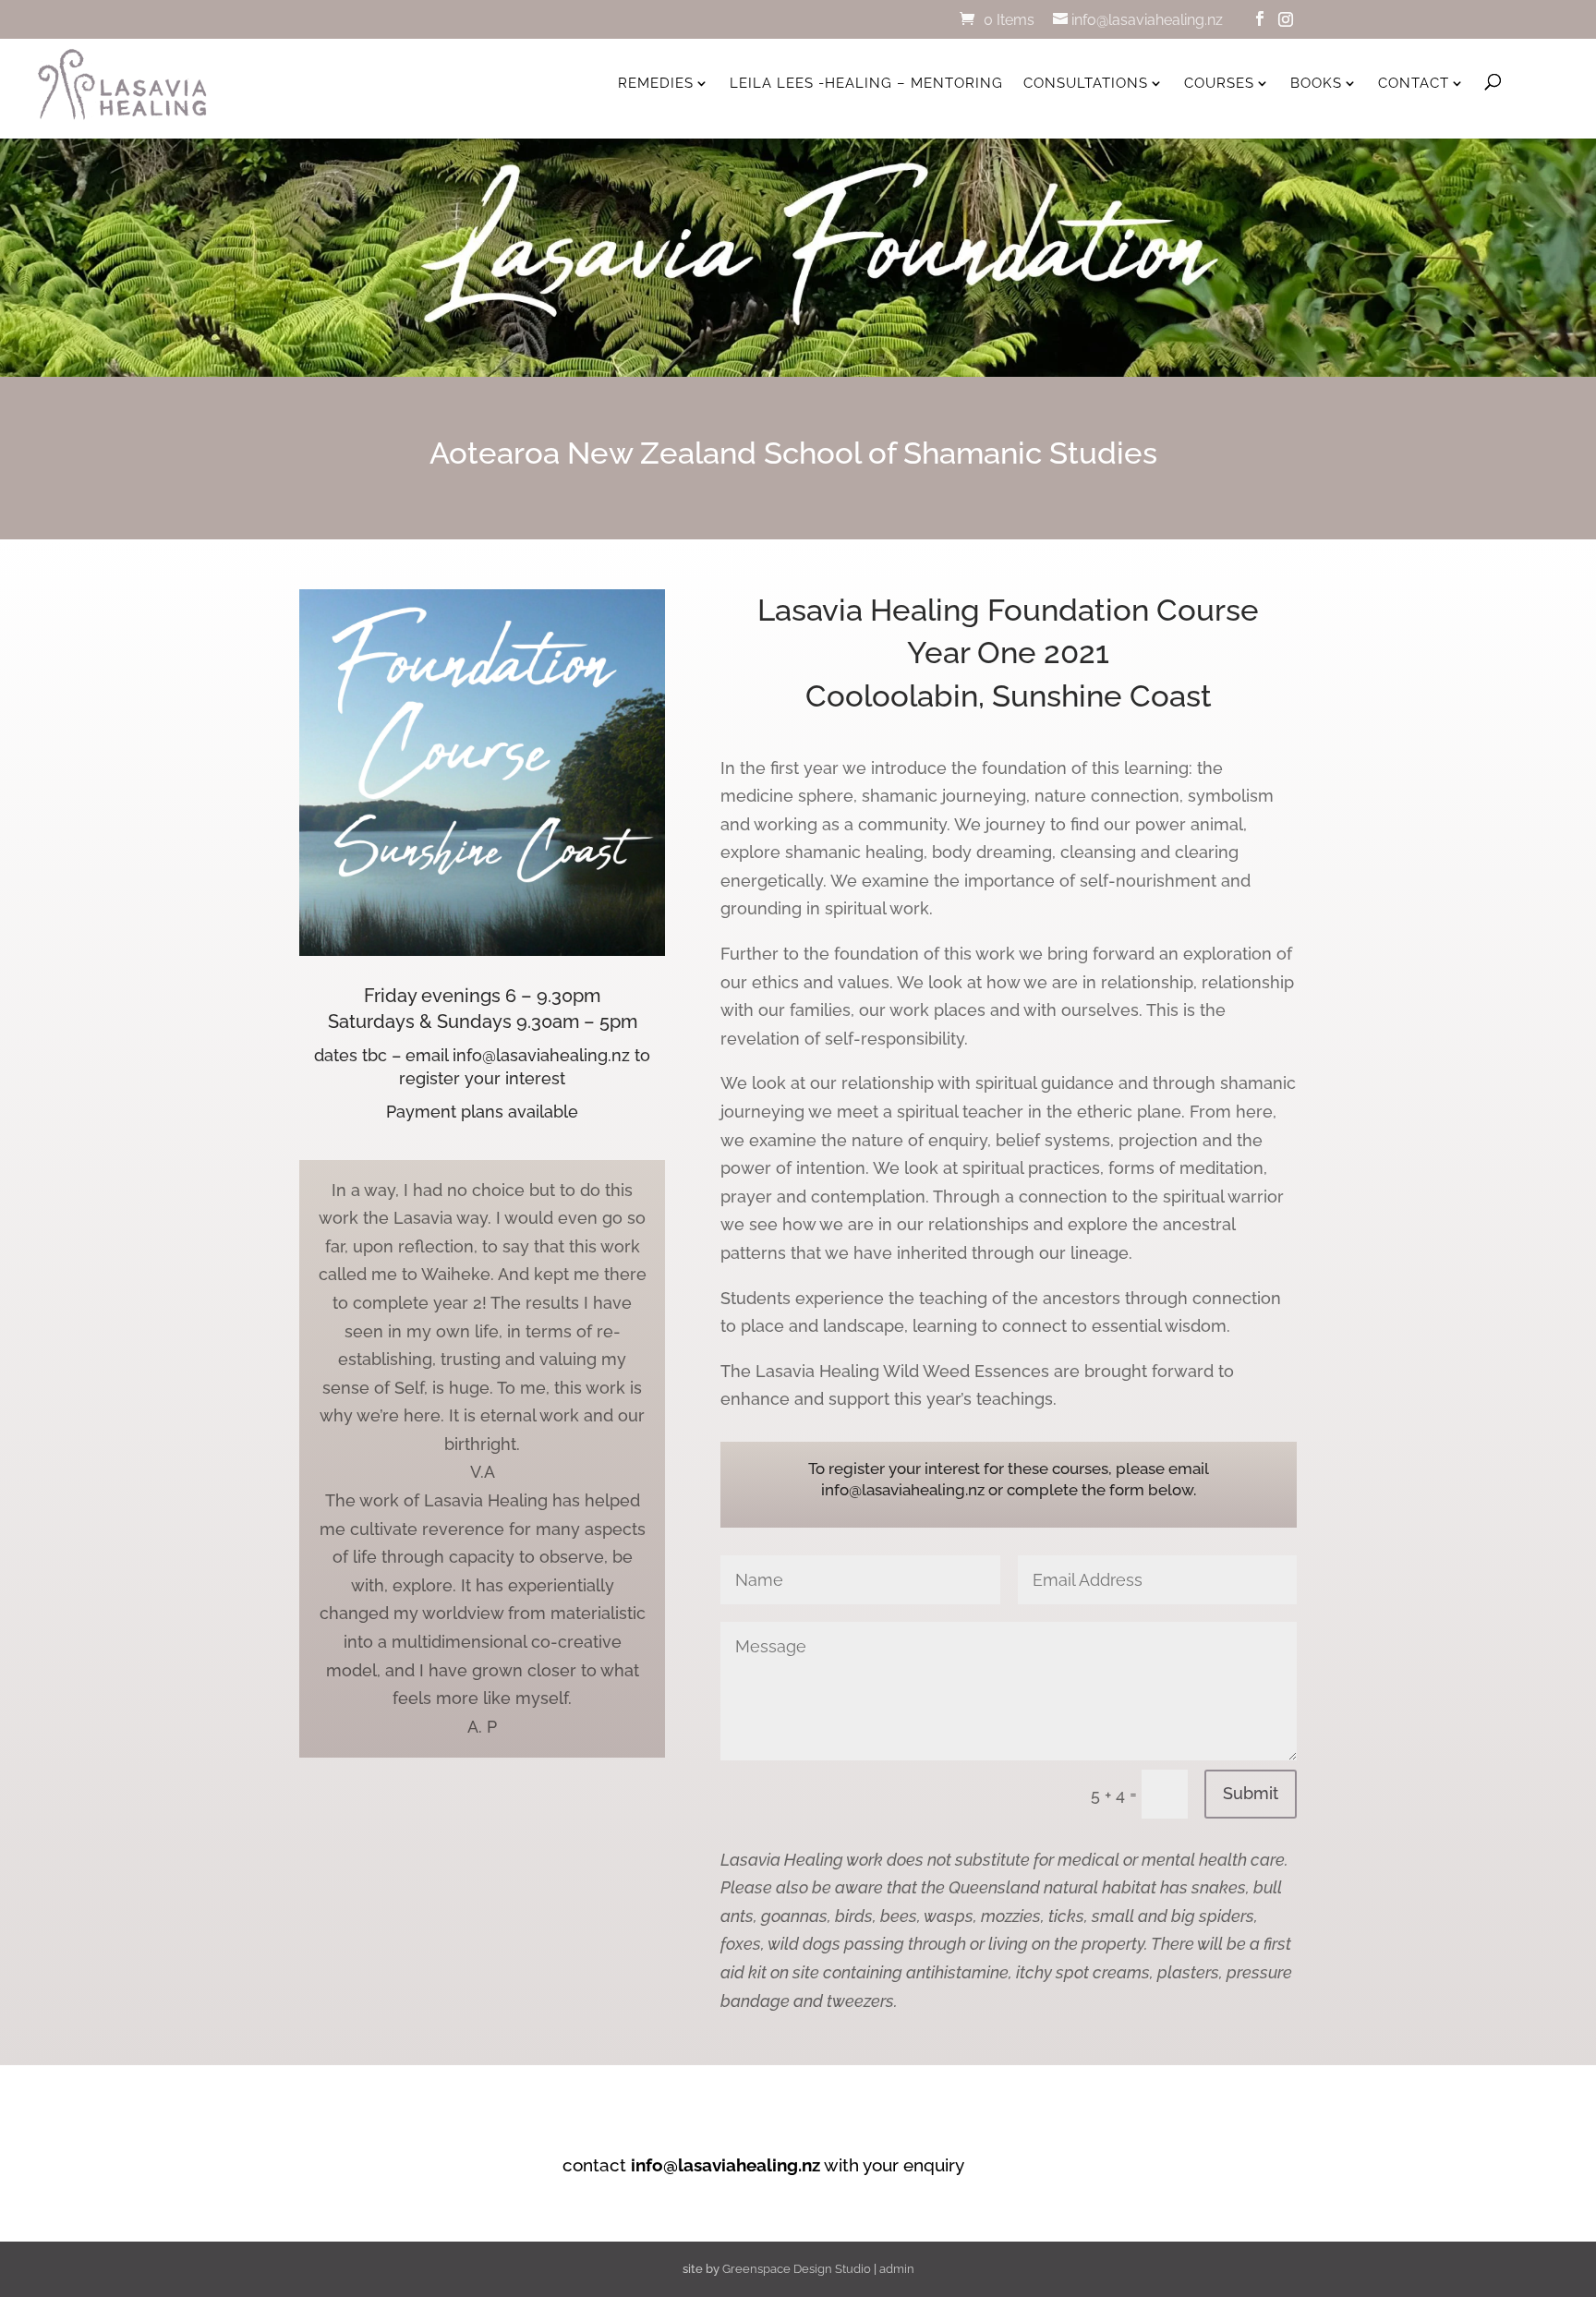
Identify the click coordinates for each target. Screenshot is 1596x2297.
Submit (1251, 1793)
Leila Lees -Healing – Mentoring (866, 83)
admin (897, 2269)
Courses (1219, 83)
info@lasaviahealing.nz (725, 2165)
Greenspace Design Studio (797, 2269)
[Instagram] (1286, 19)
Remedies (656, 83)
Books (1316, 83)
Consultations (1086, 83)
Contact (1414, 83)
